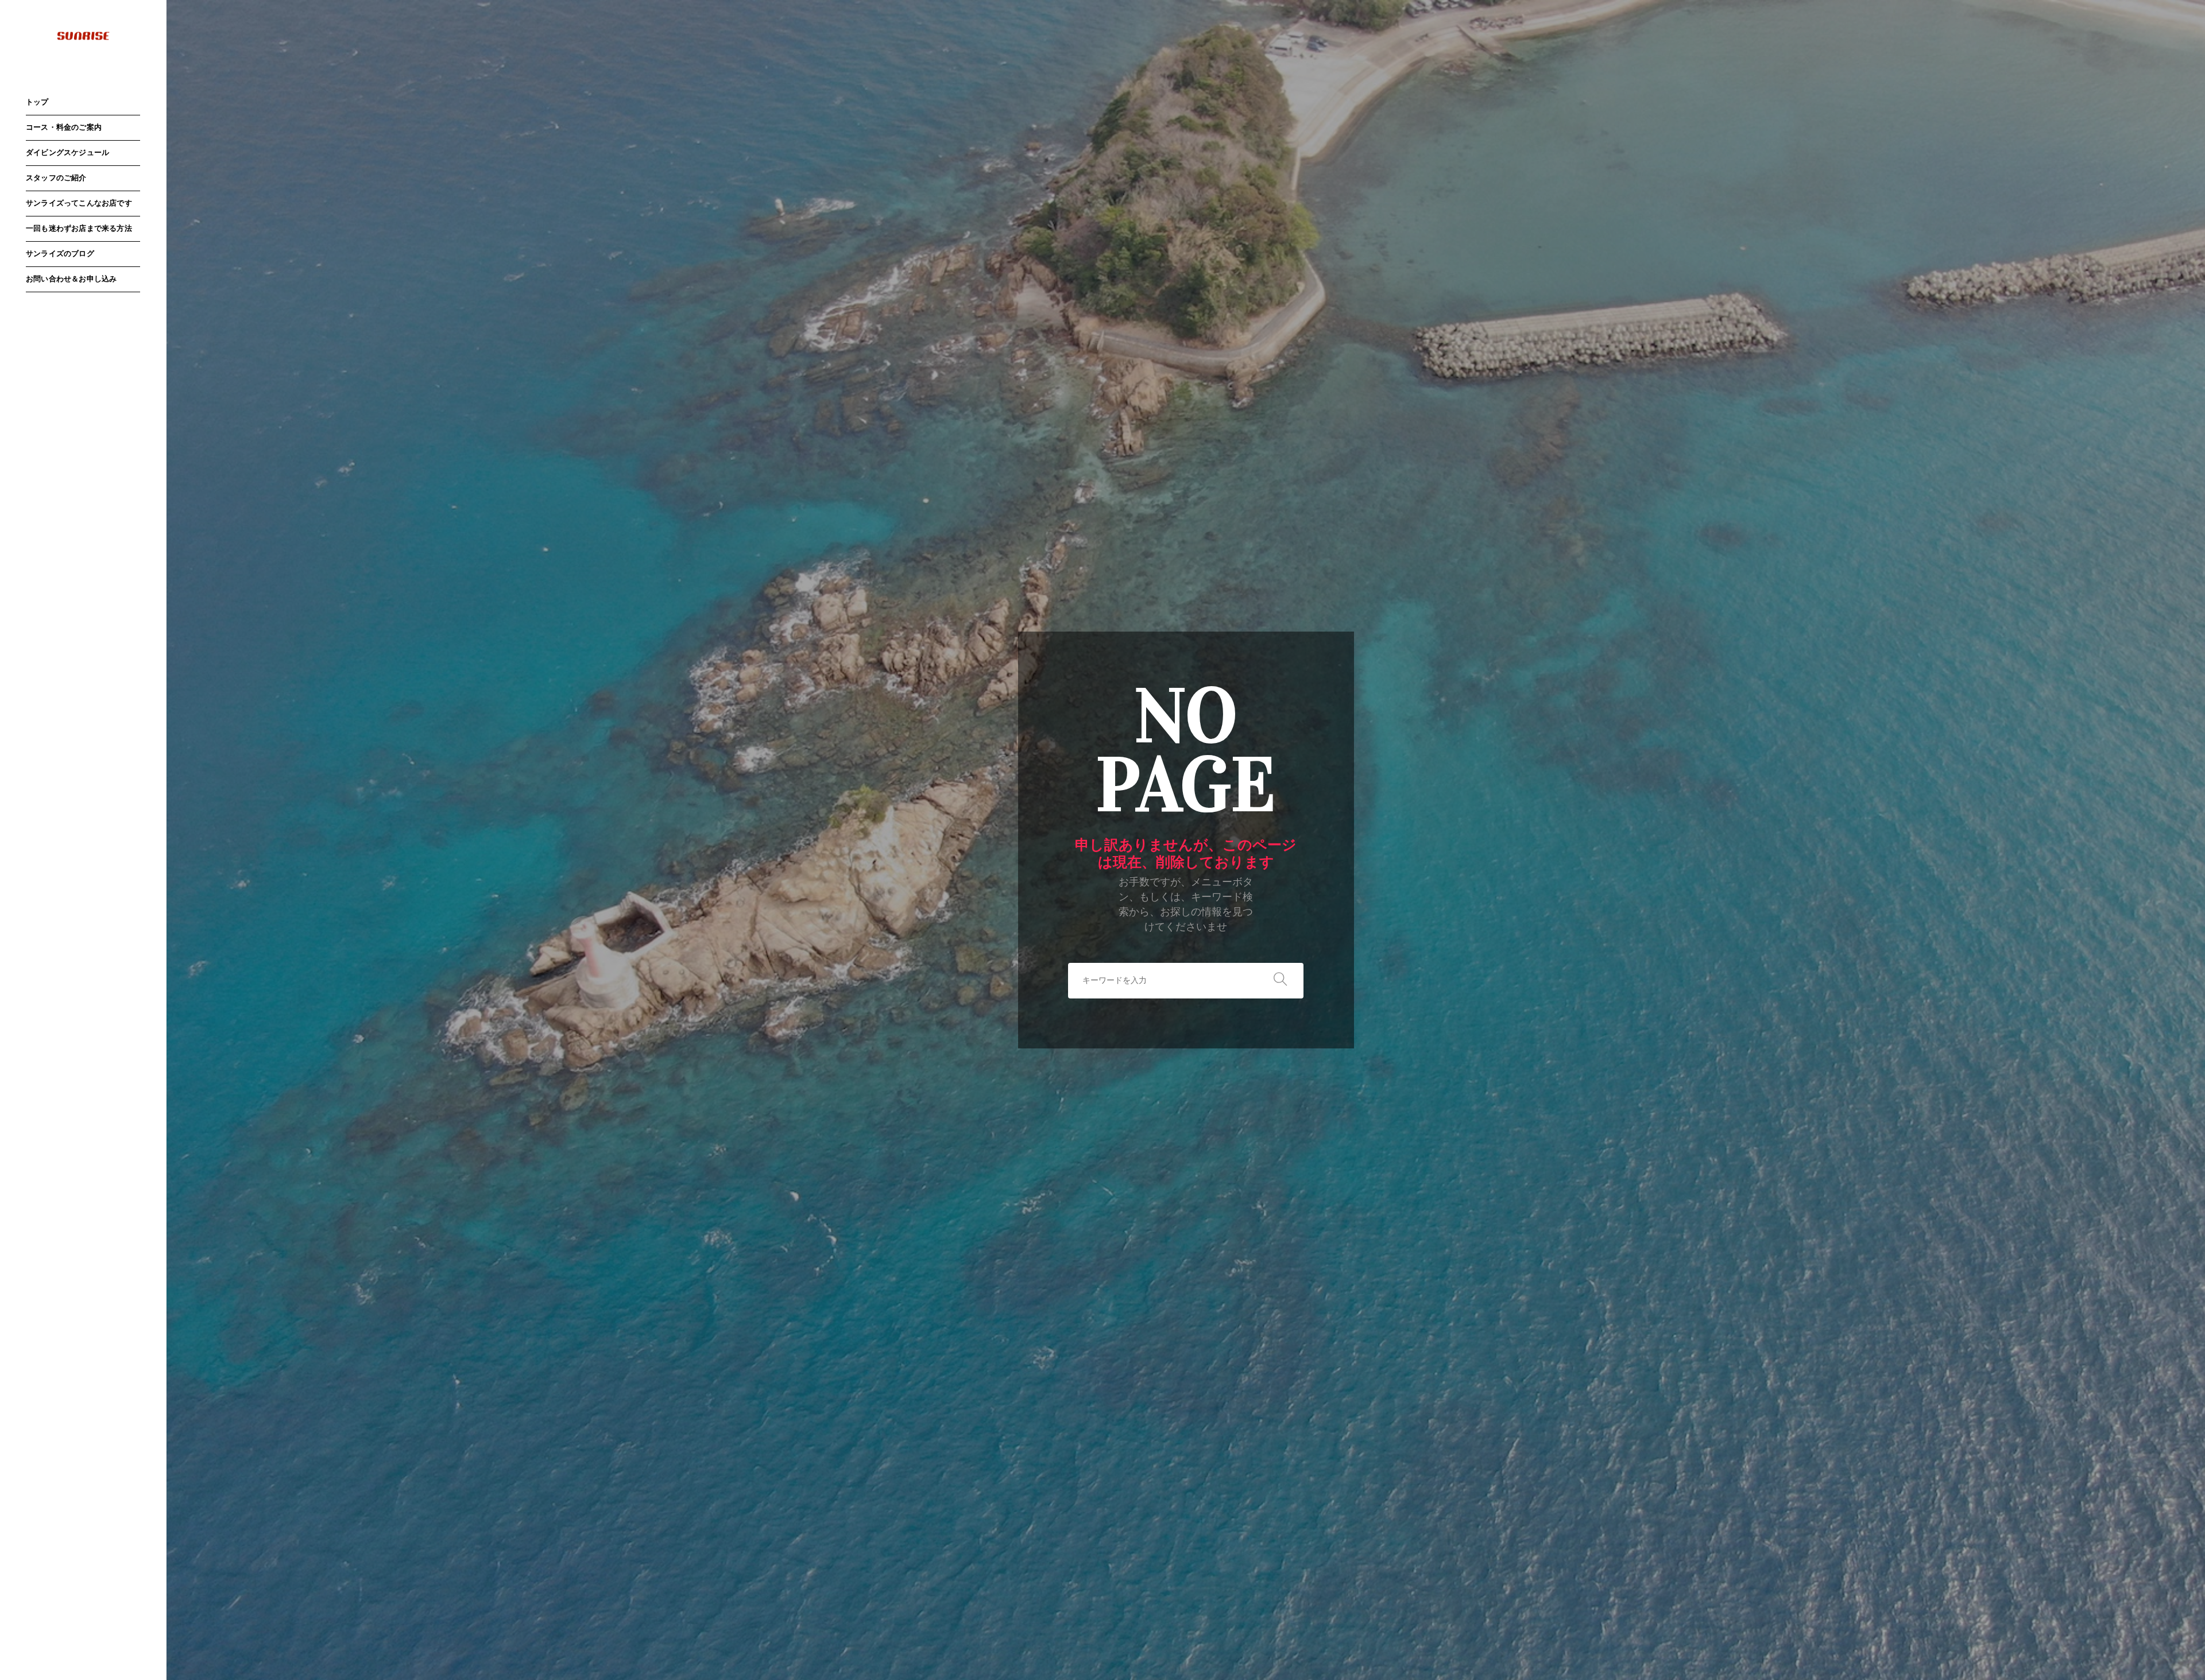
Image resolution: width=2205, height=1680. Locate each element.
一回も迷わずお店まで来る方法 (79, 229)
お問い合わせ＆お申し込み (71, 279)
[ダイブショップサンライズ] (83, 36)
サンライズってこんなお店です (79, 204)
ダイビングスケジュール (67, 153)
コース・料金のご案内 (64, 128)
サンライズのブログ (60, 254)
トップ (37, 102)
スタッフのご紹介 (56, 178)
